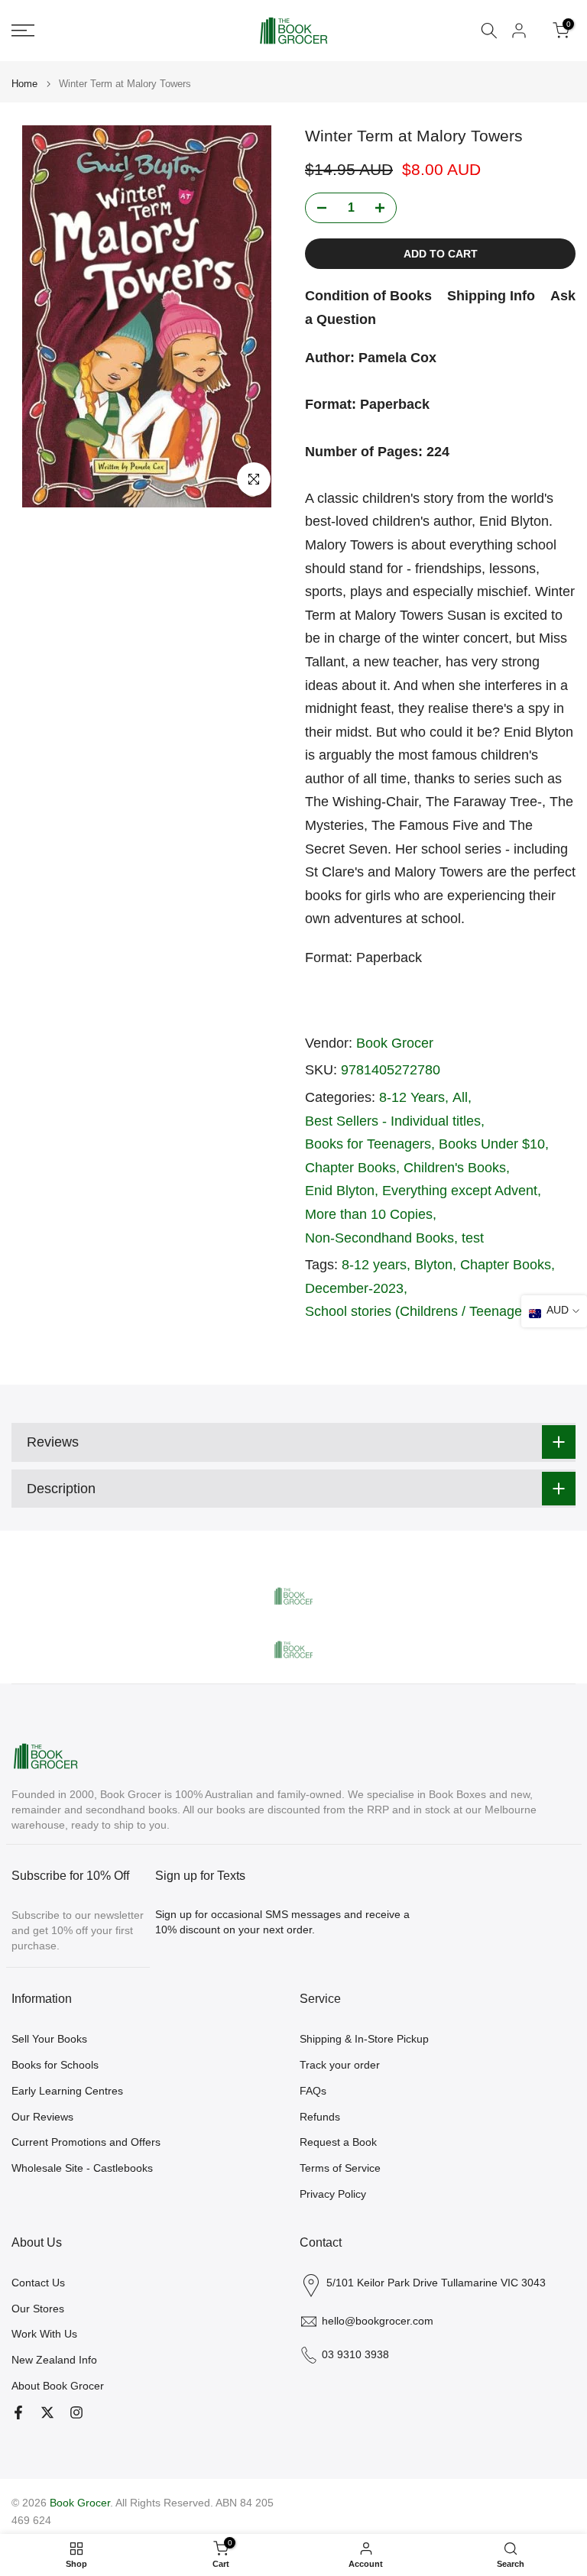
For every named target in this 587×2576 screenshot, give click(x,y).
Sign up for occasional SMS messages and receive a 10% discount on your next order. (282, 1922)
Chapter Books (350, 1168)
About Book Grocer (58, 2386)
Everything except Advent (460, 1191)
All (460, 1097)
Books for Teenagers (368, 1144)
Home (24, 84)
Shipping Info (491, 296)
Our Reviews (42, 2117)
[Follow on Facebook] (18, 2412)
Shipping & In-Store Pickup (364, 2039)
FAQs (313, 2091)
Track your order (340, 2065)
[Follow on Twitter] (47, 2412)
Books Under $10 (492, 1144)
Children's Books (455, 1168)
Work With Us (44, 2334)
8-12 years (374, 1265)
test (473, 1238)
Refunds (320, 2117)
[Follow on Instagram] (76, 2412)
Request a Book (338, 2142)
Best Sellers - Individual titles (393, 1121)
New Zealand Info (54, 2360)
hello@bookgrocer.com (378, 2321)
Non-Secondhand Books (379, 1238)
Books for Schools (55, 2065)
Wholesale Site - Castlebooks (82, 2168)
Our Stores (38, 2309)
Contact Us (38, 2283)
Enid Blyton (340, 1191)
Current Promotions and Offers (86, 2142)
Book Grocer (395, 1043)
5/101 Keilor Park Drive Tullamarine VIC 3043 (436, 2283)
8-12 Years (412, 1097)
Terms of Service (340, 2168)
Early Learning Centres (67, 2091)
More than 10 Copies (369, 1214)
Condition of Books (368, 296)
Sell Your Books (49, 2039)
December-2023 (354, 1288)
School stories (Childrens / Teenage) (416, 1311)
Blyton (433, 1265)
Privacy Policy (333, 2194)
